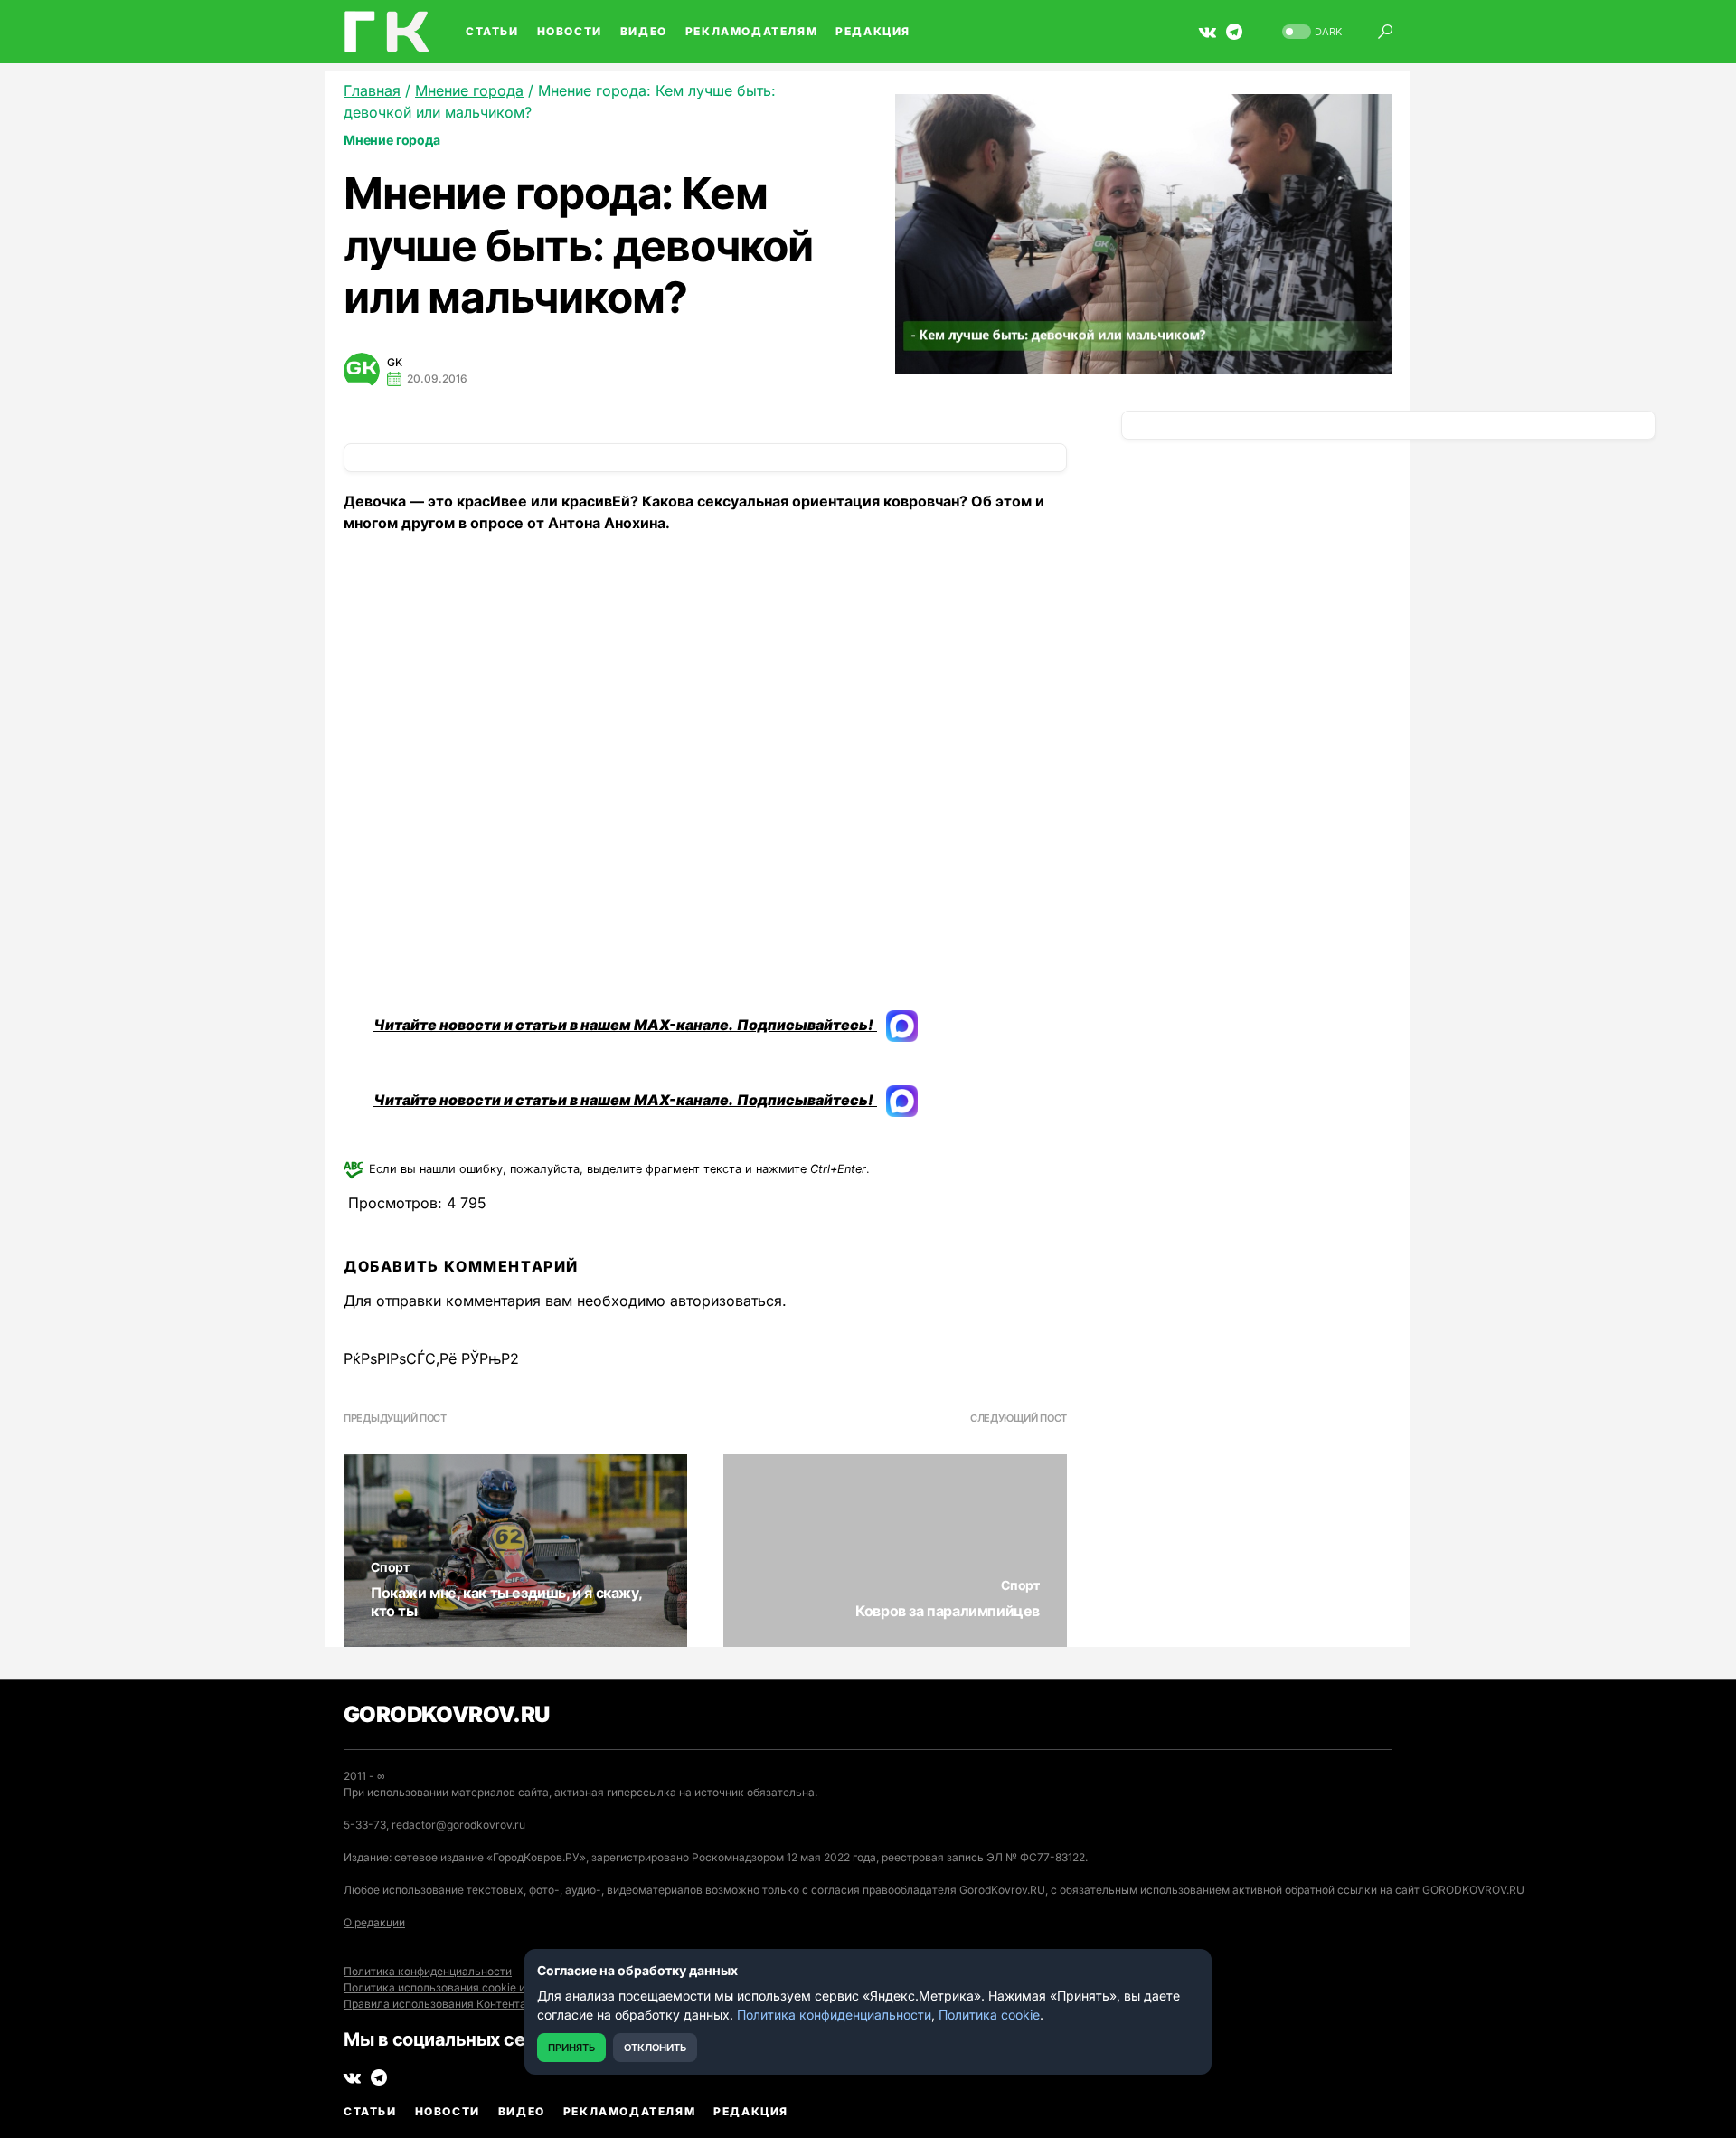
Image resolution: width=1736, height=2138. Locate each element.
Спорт (390, 1567)
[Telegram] (1234, 32)
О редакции (374, 1922)
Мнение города (392, 140)
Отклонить (655, 2048)
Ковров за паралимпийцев (948, 1611)
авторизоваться (726, 1301)
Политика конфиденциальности (428, 1971)
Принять (571, 2048)
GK (395, 362)
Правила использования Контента (435, 2004)
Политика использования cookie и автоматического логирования (518, 1987)
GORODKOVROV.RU (447, 1714)
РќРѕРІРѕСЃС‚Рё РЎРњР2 (431, 1358)
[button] (1310, 32)
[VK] (1208, 32)
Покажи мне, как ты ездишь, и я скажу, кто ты (506, 1602)
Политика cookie (989, 2015)
